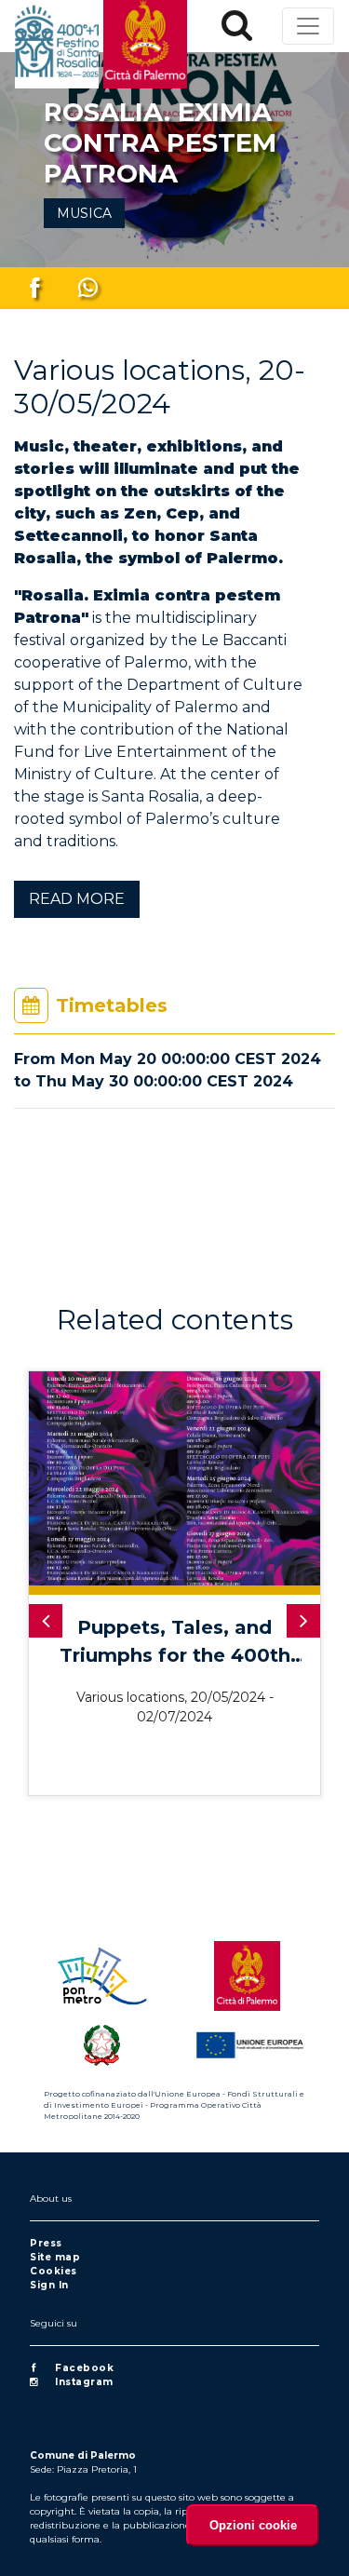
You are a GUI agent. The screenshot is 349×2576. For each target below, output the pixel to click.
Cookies (54, 2271)
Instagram (84, 2382)
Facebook (84, 2368)
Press (46, 2243)
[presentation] (46, 1621)
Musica (84, 213)
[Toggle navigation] (308, 26)
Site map (55, 2257)
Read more (77, 899)
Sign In (49, 2285)
